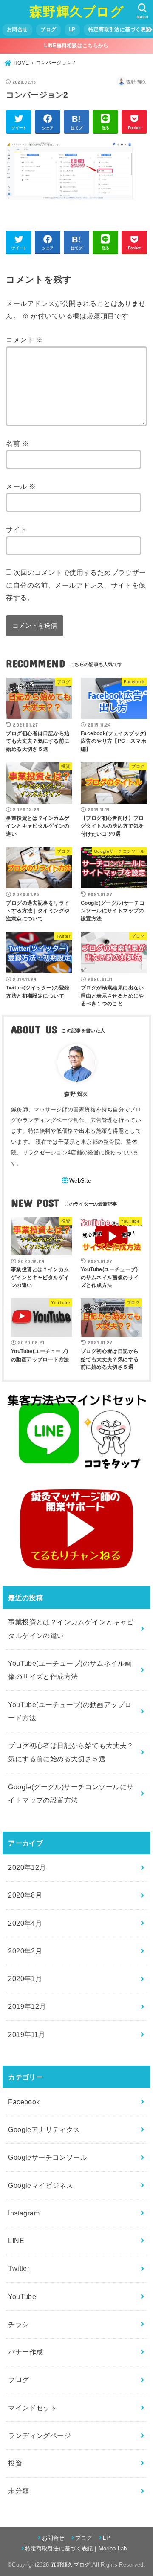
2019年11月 (27, 2034)
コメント (24, 340)
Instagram (24, 2213)
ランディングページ (40, 2435)
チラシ (18, 2324)
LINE (16, 2241)
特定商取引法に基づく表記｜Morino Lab (76, 2549)
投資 (15, 2463)
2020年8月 (25, 1895)
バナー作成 (25, 2352)
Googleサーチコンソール (48, 2157)
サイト (16, 529)
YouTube (22, 2296)
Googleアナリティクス (44, 2129)
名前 (17, 443)
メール (21, 486)
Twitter (19, 2268)
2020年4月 (25, 1923)
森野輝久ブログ (76, 12)
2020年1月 (25, 1979)
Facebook (24, 2102)
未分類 (18, 2491)
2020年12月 (27, 1867)
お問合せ (17, 29)
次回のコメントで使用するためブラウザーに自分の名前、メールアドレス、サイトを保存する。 (76, 585)
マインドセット (33, 2408)
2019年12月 (27, 2006)
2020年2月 (25, 1951)
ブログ (48, 29)
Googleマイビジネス (41, 2185)
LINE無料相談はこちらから (76, 46)
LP (72, 29)
